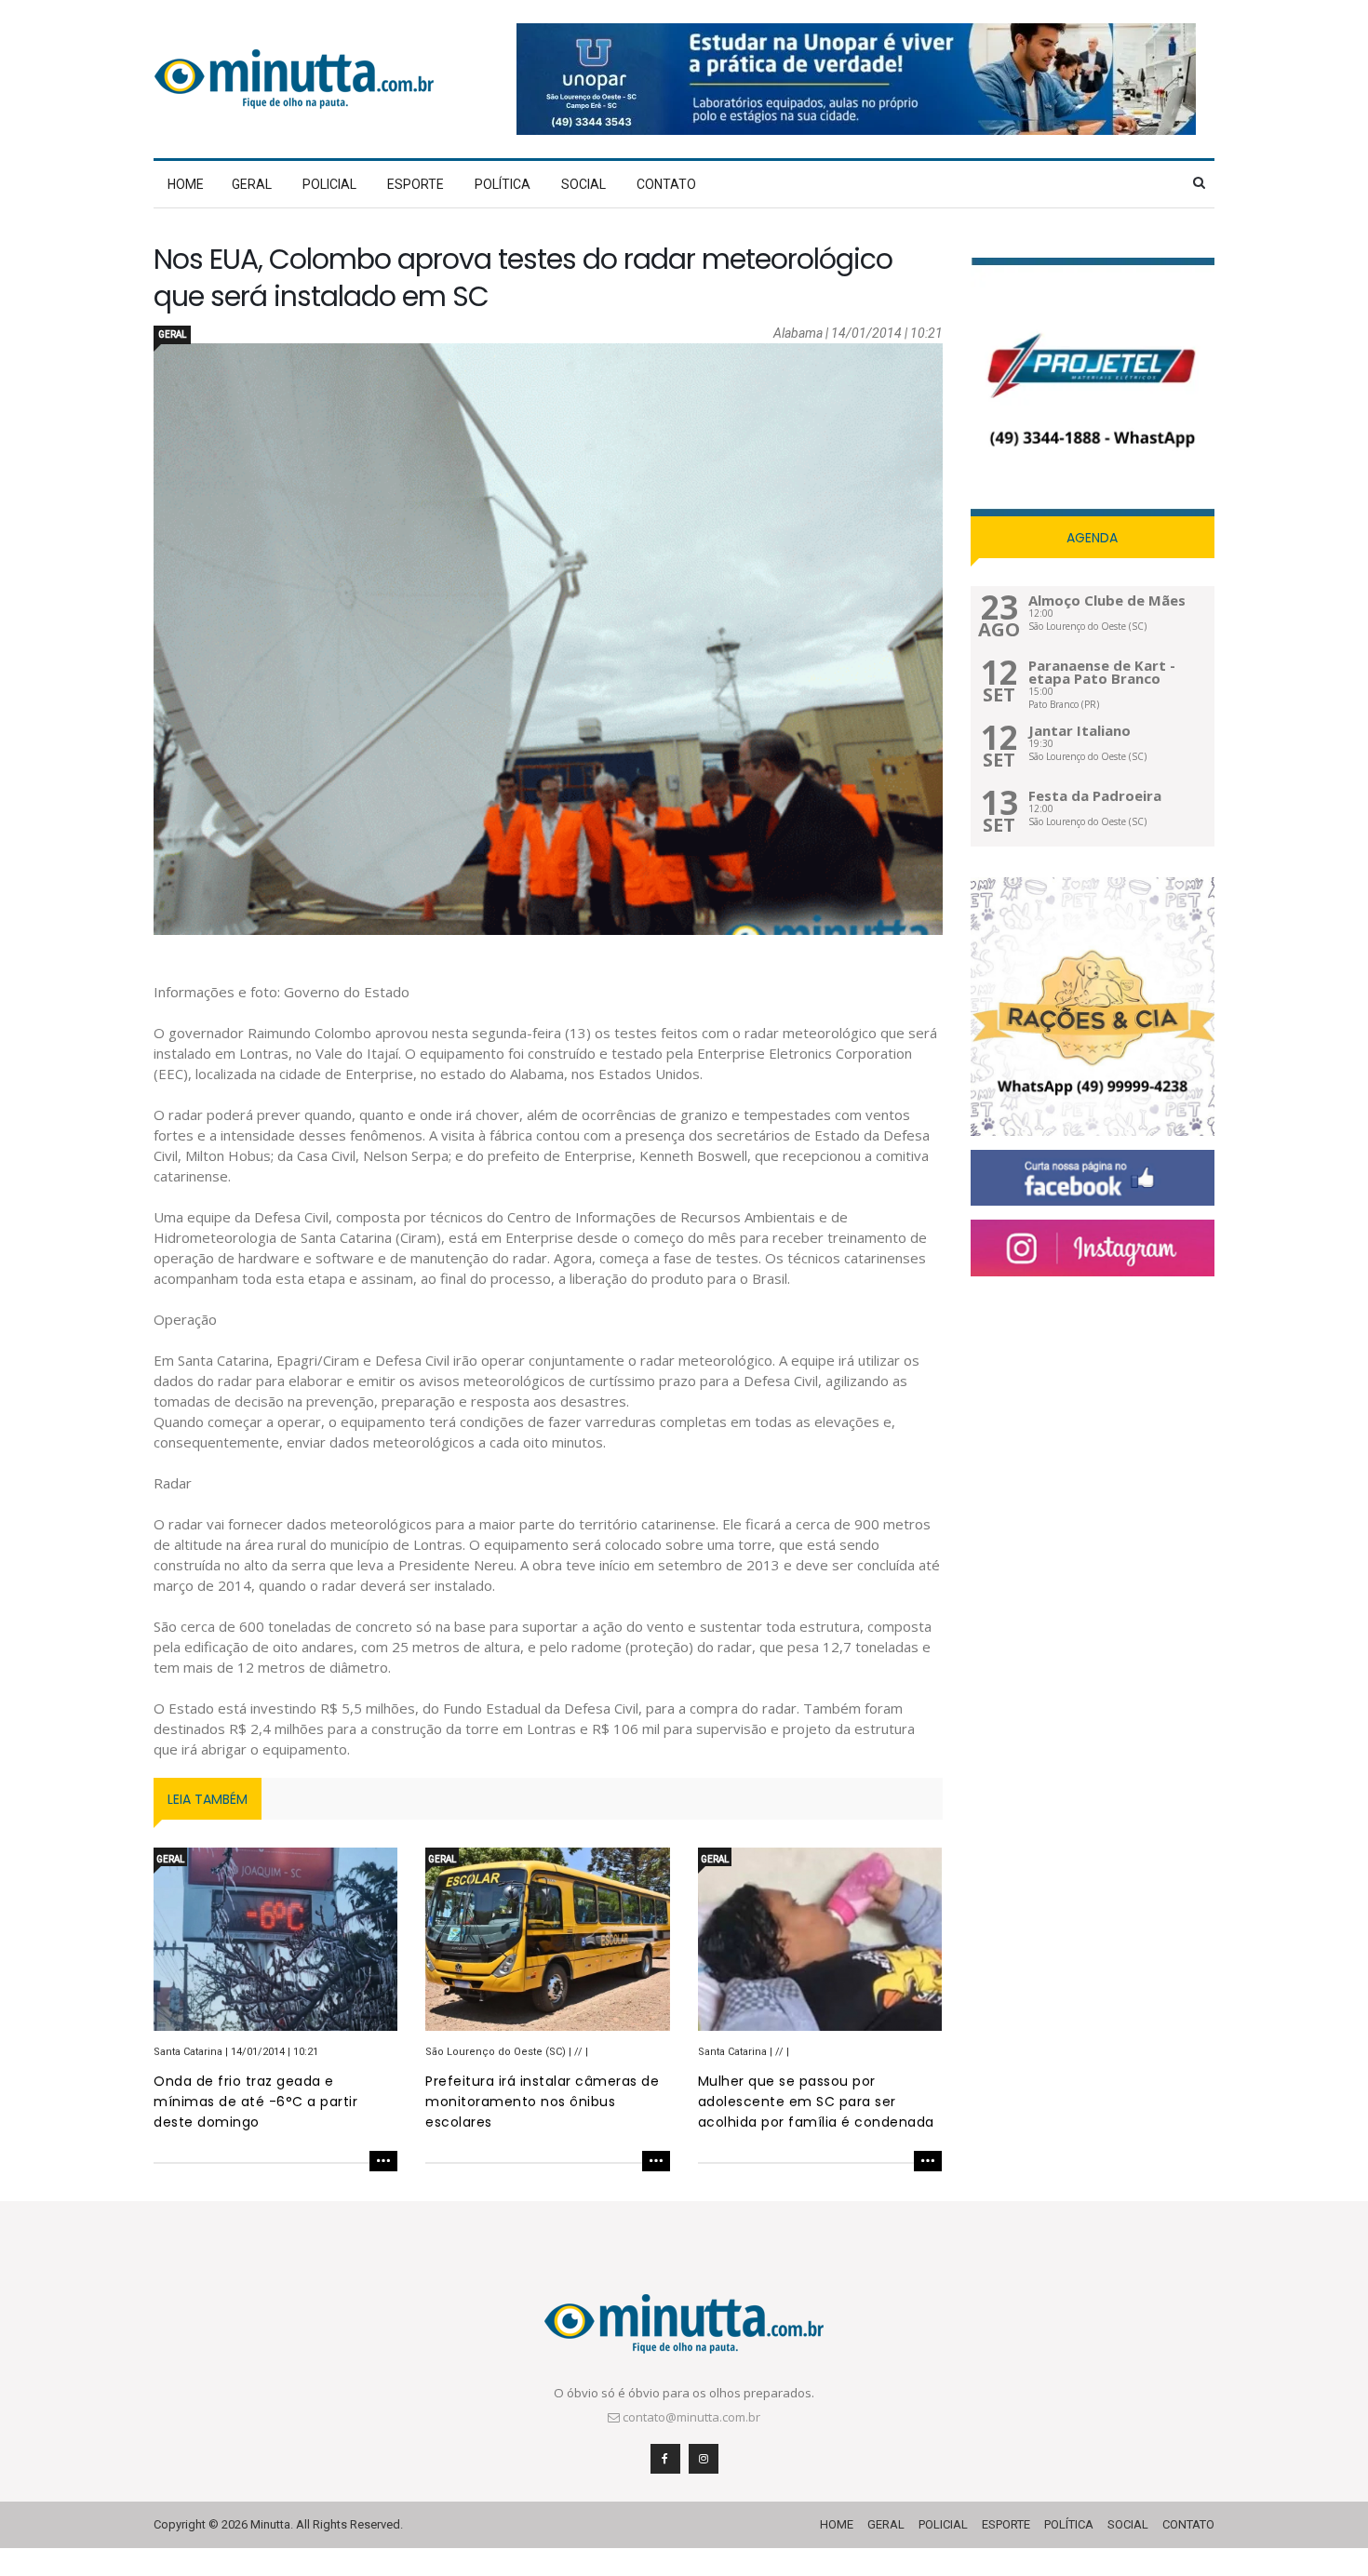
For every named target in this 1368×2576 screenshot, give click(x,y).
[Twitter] (1093, 1248)
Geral (252, 184)
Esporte (416, 184)
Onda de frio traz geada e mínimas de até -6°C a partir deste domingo (255, 2102)
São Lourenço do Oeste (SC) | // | (507, 2052)
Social (583, 184)
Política (503, 184)
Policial (329, 184)
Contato (666, 184)
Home (186, 184)
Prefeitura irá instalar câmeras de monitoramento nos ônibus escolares (542, 2102)
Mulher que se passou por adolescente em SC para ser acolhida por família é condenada (816, 2102)
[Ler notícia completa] (275, 2163)
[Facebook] (1093, 1178)
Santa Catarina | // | (744, 2052)
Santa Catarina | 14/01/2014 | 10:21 (236, 2052)
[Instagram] (704, 2459)
